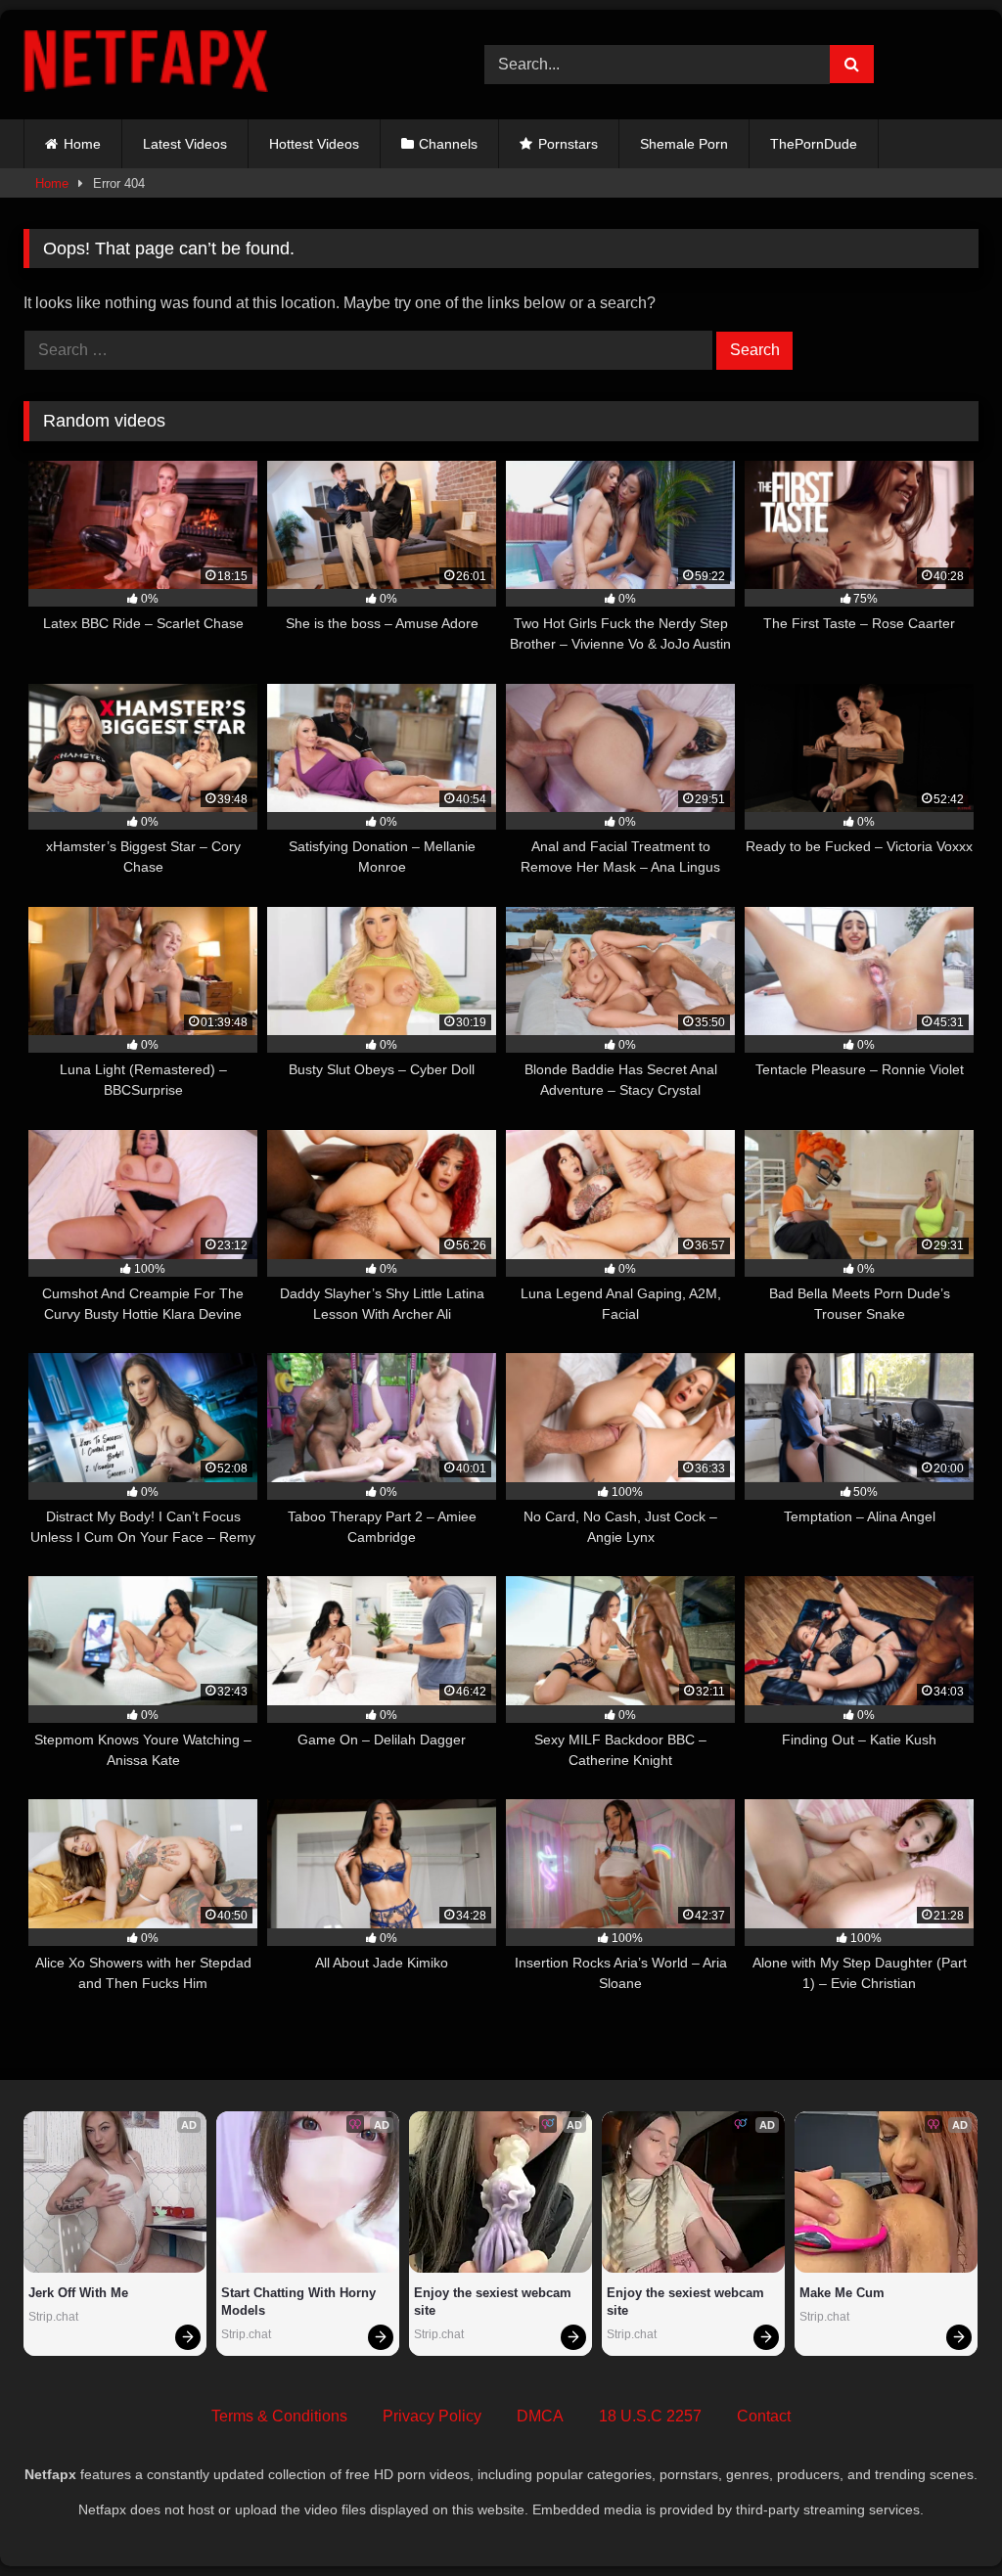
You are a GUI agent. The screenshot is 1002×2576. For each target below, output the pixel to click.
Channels (448, 144)
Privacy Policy (432, 2416)
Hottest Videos (314, 144)
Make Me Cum (842, 2293)
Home (82, 144)
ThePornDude (814, 144)
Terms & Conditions (279, 2416)
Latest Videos (185, 144)
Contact (764, 2416)
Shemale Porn (684, 144)
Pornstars (568, 144)
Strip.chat (53, 2317)
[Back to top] (941, 2518)
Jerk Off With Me (78, 2293)
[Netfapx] (224, 65)
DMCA (540, 2416)
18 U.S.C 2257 (650, 2416)
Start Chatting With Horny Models (300, 2302)
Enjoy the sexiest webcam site (495, 2302)
